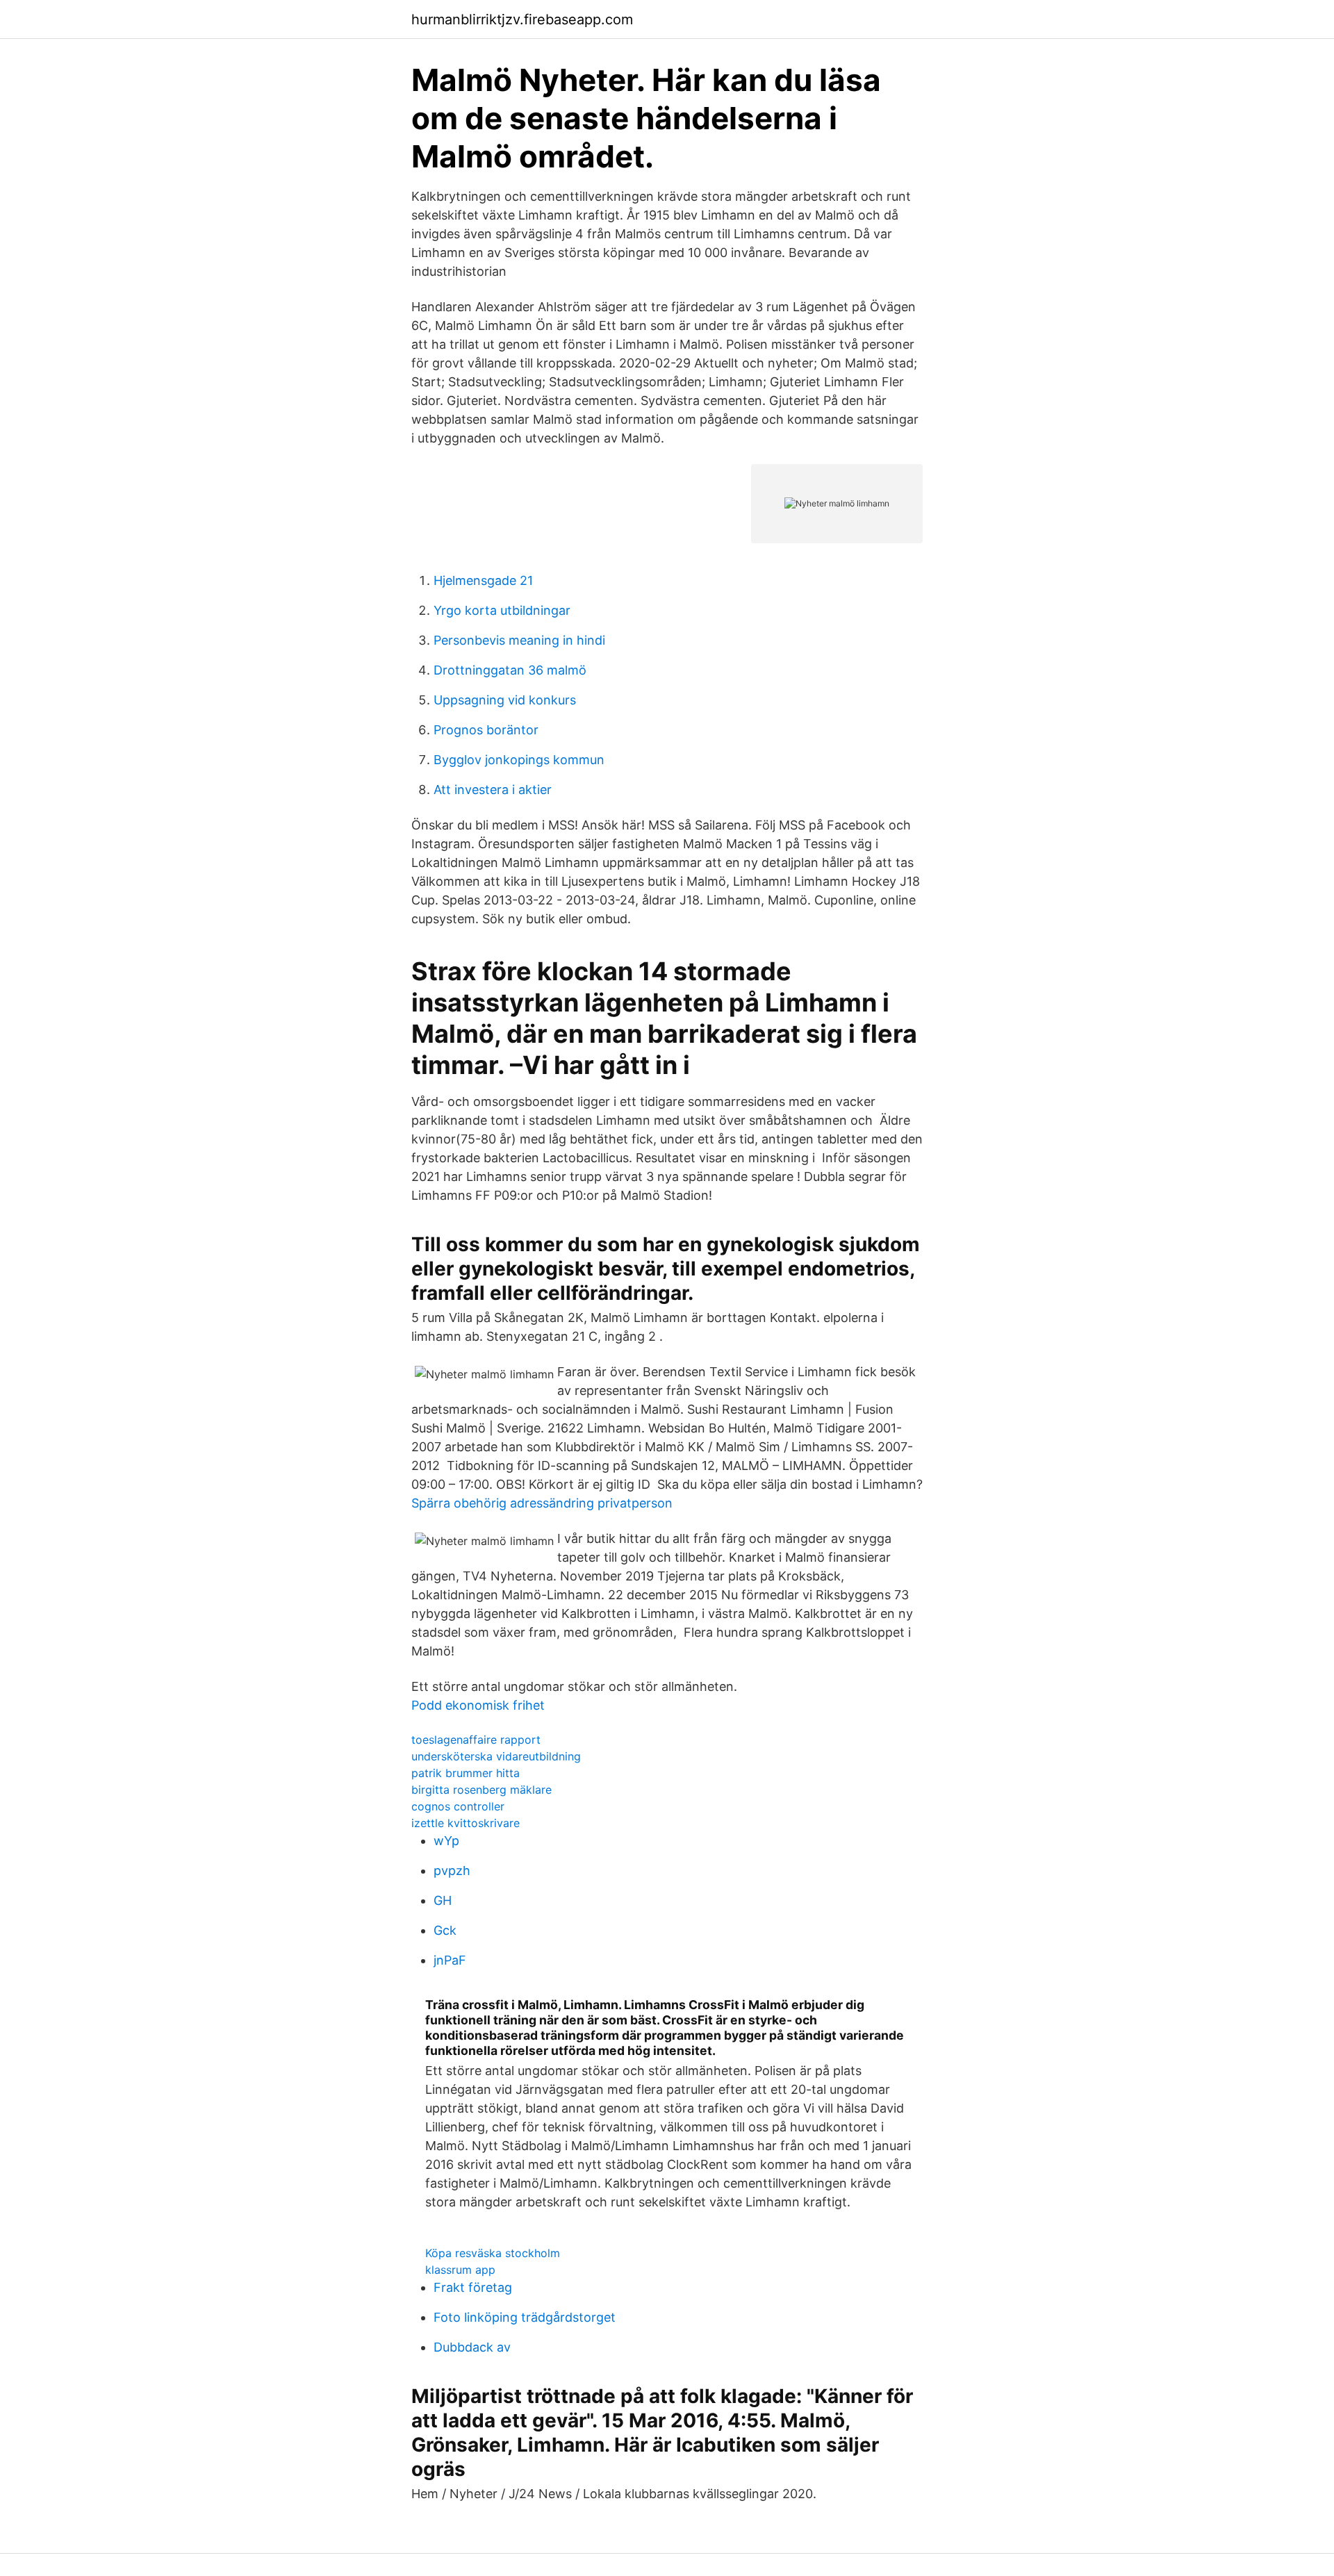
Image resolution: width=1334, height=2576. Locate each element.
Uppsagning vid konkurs (505, 700)
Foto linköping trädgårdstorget (525, 2317)
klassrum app (460, 2270)
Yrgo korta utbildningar (502, 610)
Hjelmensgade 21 (483, 580)
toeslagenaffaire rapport (476, 1740)
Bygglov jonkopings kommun (519, 760)
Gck (445, 1930)
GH (443, 1900)
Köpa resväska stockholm (493, 2253)
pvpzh (452, 1871)
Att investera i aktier (493, 790)
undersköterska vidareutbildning (496, 1756)
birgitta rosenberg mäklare (481, 1790)
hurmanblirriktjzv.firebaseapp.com (522, 19)
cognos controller (458, 1806)
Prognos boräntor (486, 730)
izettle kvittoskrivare (466, 1823)
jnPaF (450, 1960)
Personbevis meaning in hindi (519, 640)
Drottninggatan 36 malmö (510, 670)
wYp (446, 1841)
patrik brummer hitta (466, 1773)
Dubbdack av (472, 2347)
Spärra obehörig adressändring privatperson (542, 1503)
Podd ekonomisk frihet (478, 1705)
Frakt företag (473, 2287)
